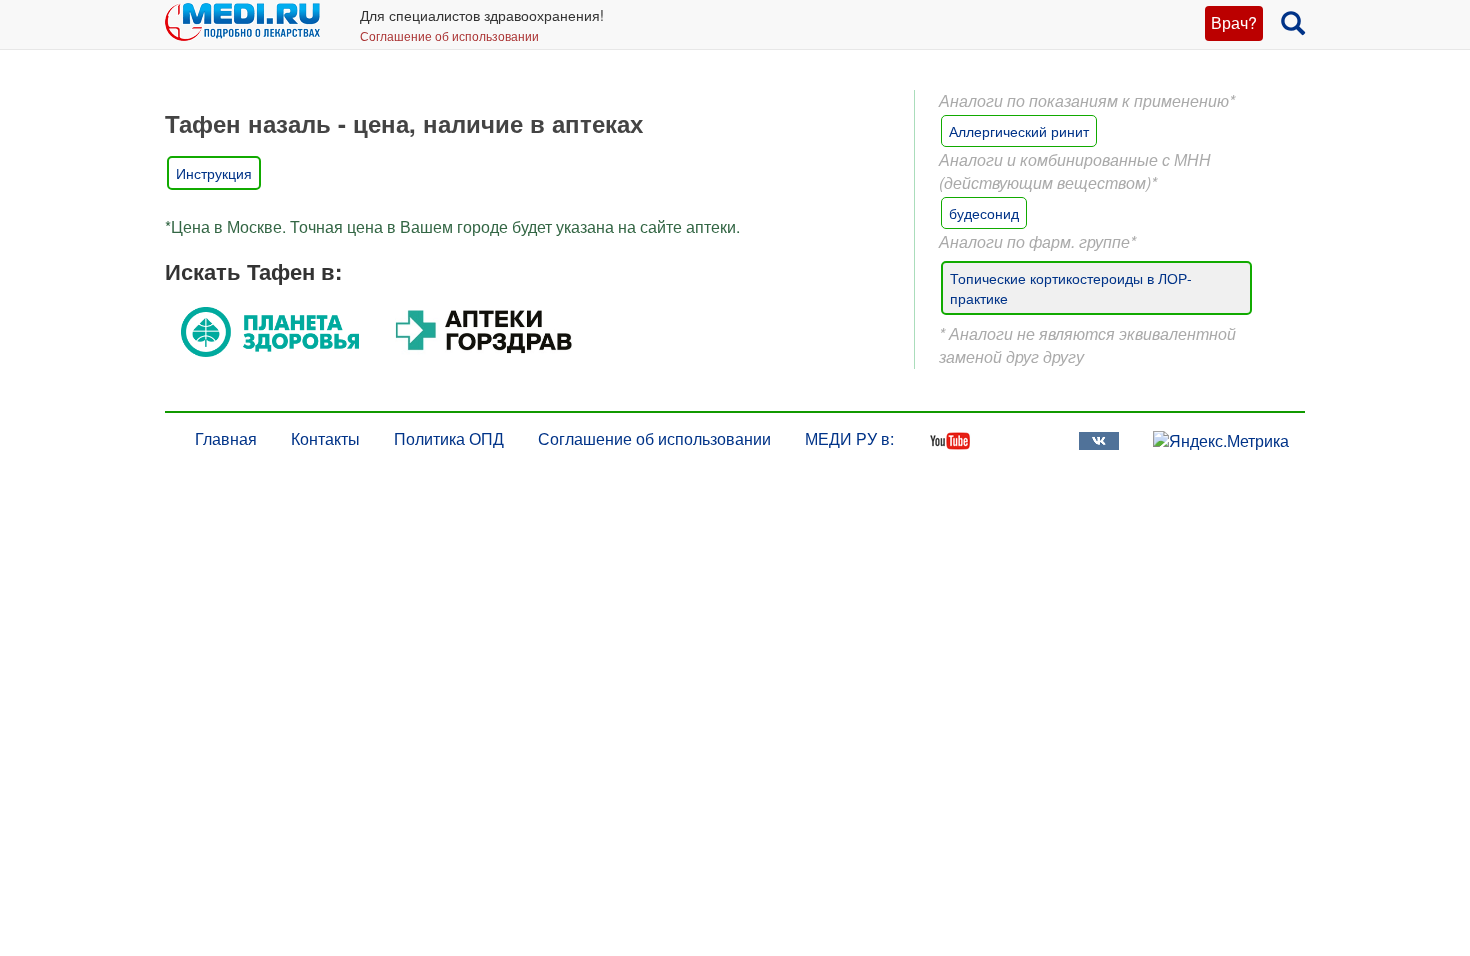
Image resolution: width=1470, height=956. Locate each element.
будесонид (984, 213)
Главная (226, 438)
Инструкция (214, 173)
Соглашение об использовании (449, 35)
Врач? (1234, 22)
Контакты (325, 438)
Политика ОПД (449, 438)
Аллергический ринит (1019, 131)
